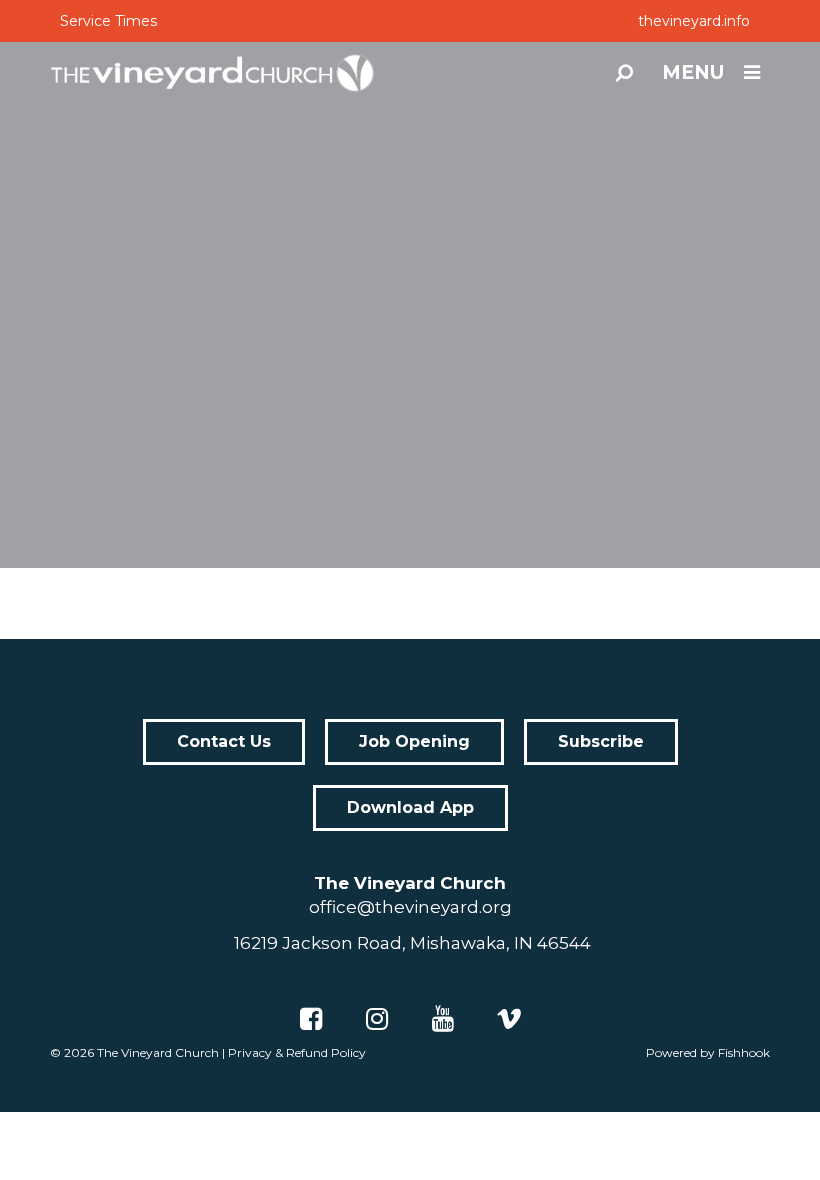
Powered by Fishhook (708, 1052)
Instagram (377, 1019)
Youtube (443, 1019)
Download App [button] (410, 807)
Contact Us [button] (224, 741)
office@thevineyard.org (410, 907)
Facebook (311, 1019)
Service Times (108, 21)
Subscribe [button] (601, 741)
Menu (693, 72)
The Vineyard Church (158, 1052)
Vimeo (509, 1019)
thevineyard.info (694, 21)
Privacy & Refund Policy (297, 1052)
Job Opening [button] (414, 741)
